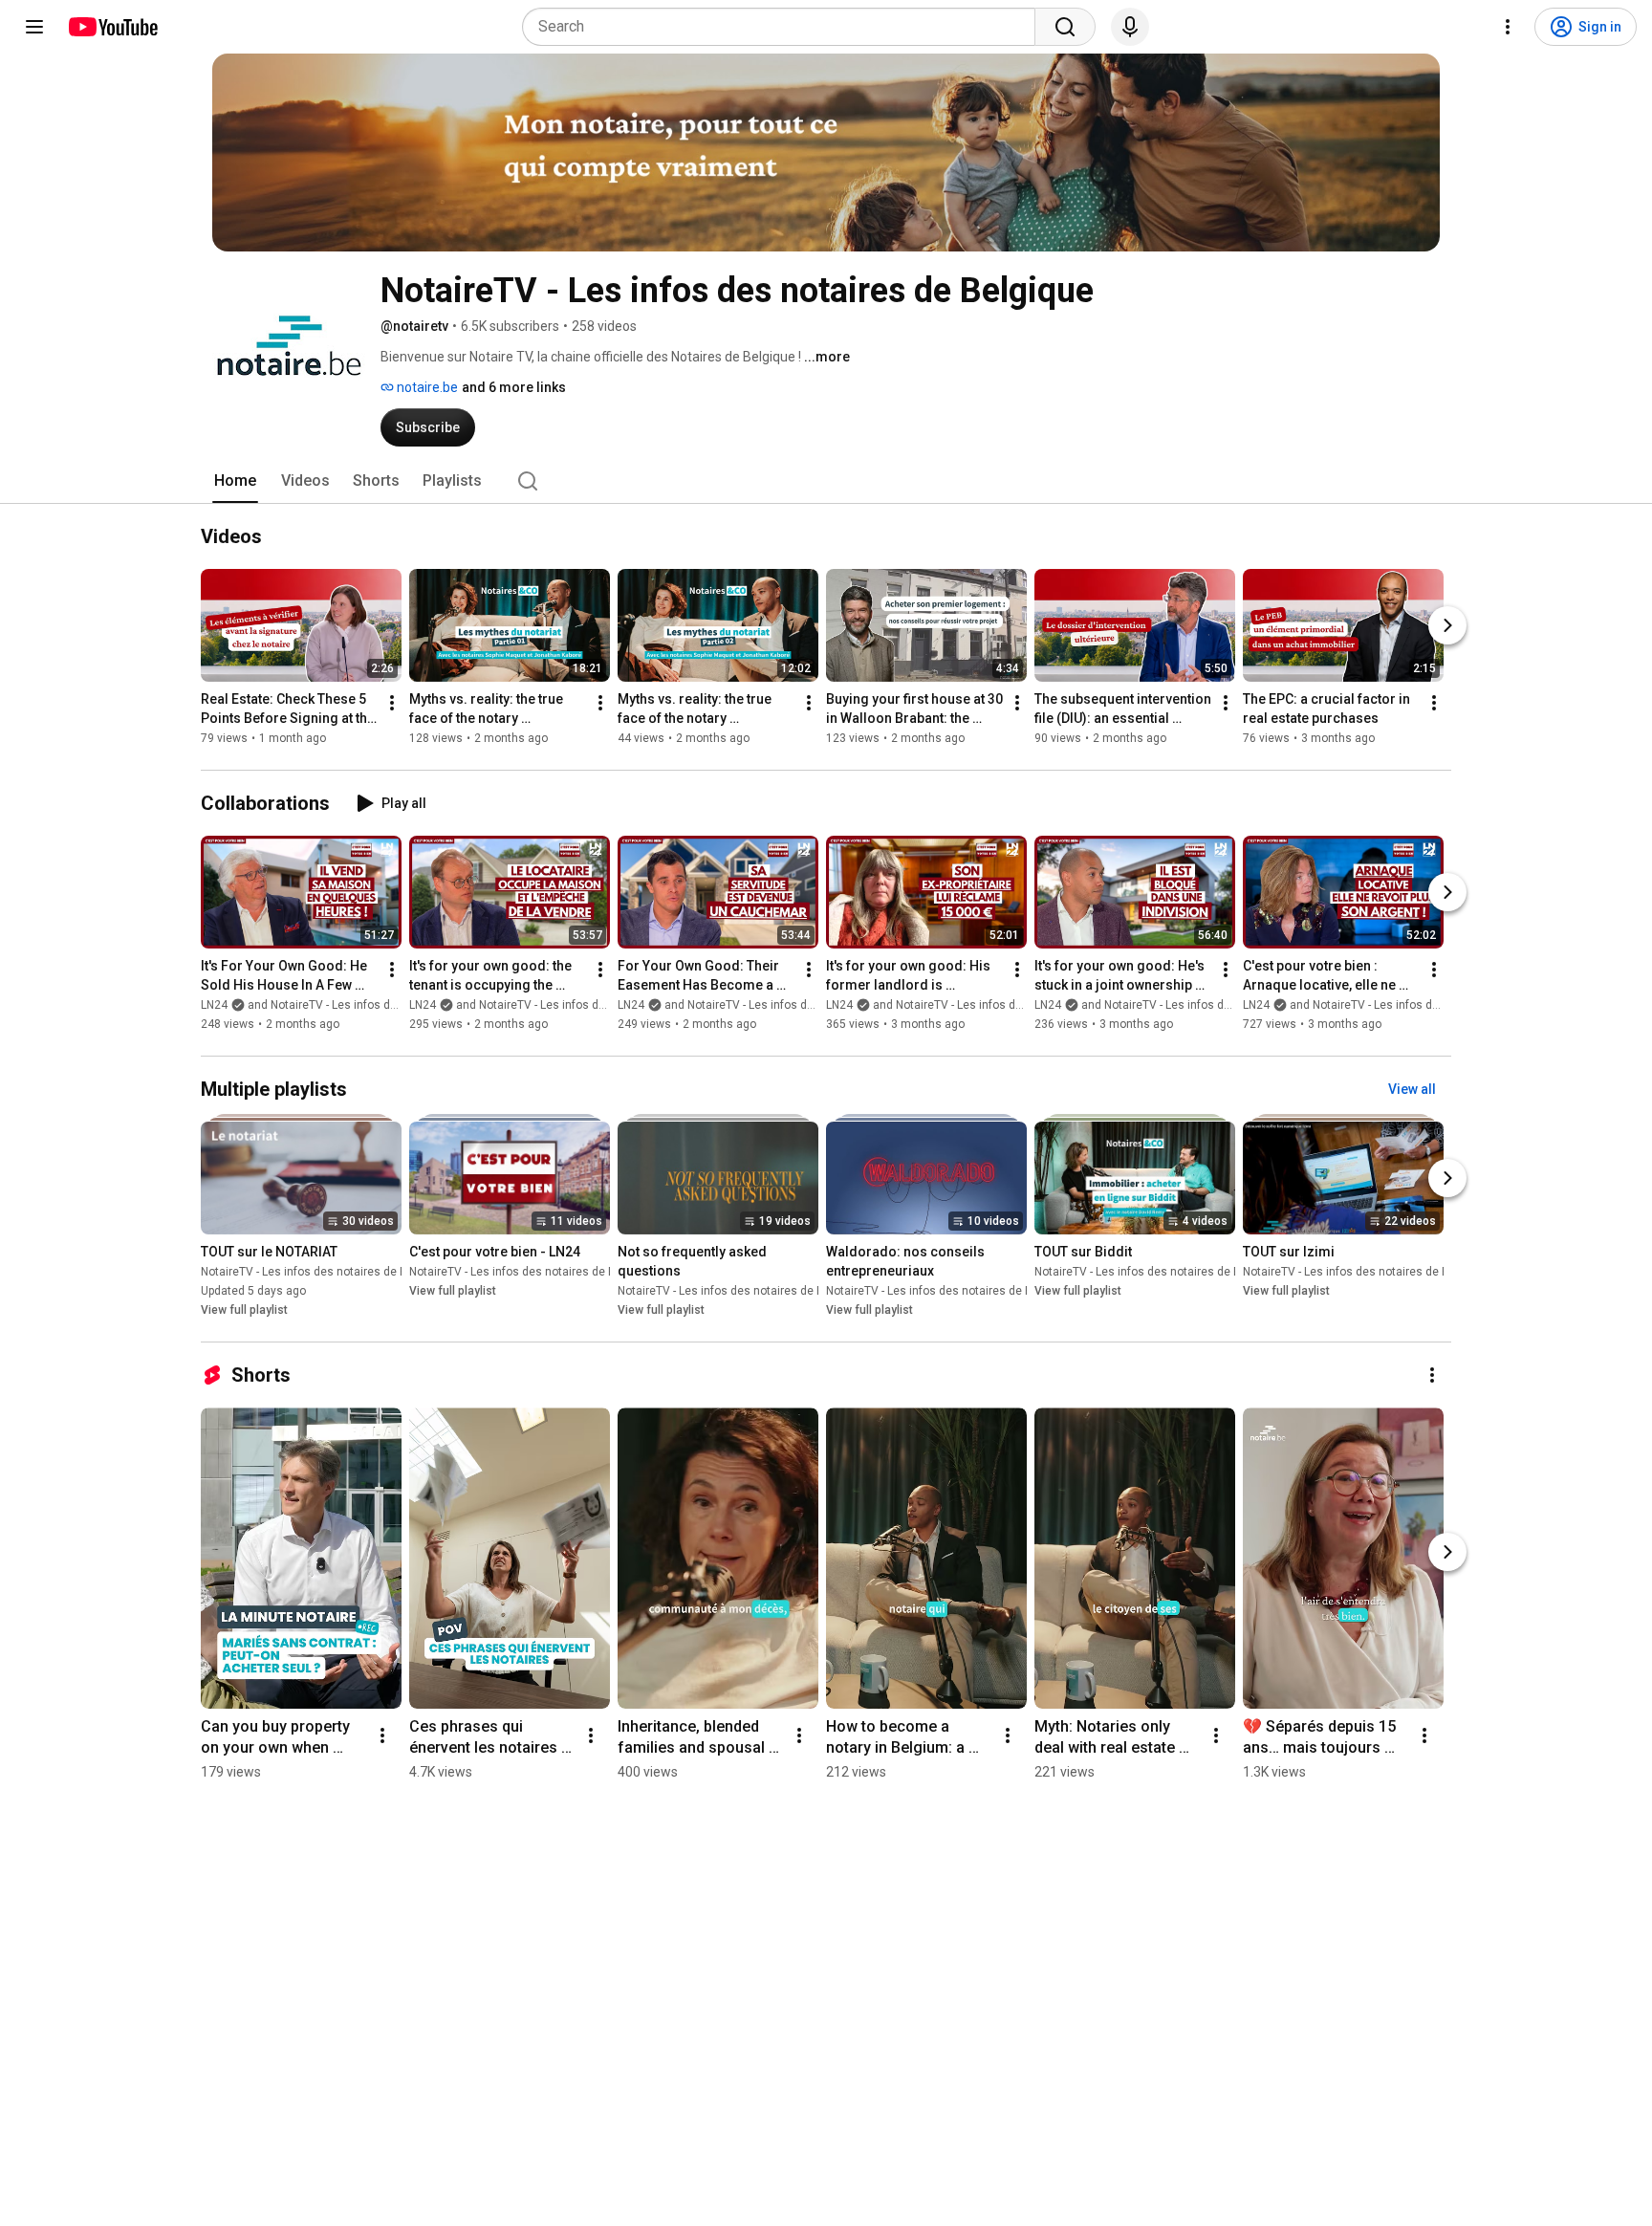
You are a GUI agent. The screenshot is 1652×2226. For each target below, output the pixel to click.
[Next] (1447, 625)
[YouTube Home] (112, 27)
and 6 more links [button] (514, 387)
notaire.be (426, 387)
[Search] (1065, 27)
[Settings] (1508, 27)
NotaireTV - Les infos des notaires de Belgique (324, 1272)
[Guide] (34, 27)
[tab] (235, 481)
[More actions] (392, 703)
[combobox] (784, 27)
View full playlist (244, 1310)
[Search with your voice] (1130, 27)
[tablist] (826, 481)
